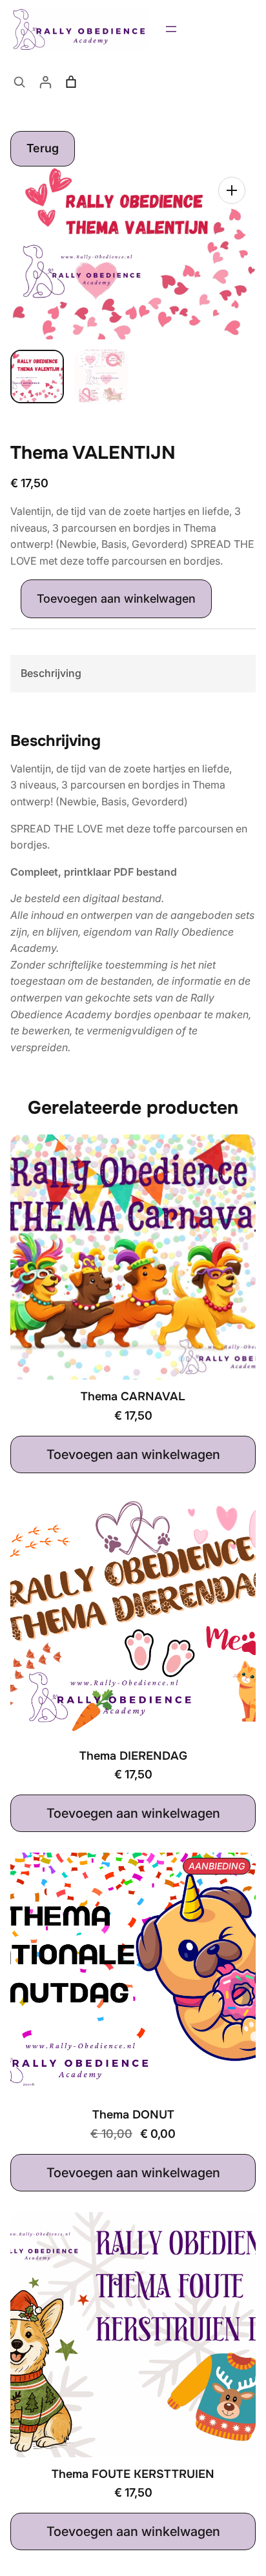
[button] (232, 190)
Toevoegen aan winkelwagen (116, 599)
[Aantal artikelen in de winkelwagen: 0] (71, 82)
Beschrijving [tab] (51, 673)
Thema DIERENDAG (133, 1756)
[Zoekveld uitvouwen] (19, 82)
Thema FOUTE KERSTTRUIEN (133, 2474)
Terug (43, 148)
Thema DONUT (133, 2115)
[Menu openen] (171, 29)
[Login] (45, 82)
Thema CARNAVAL (133, 1397)
